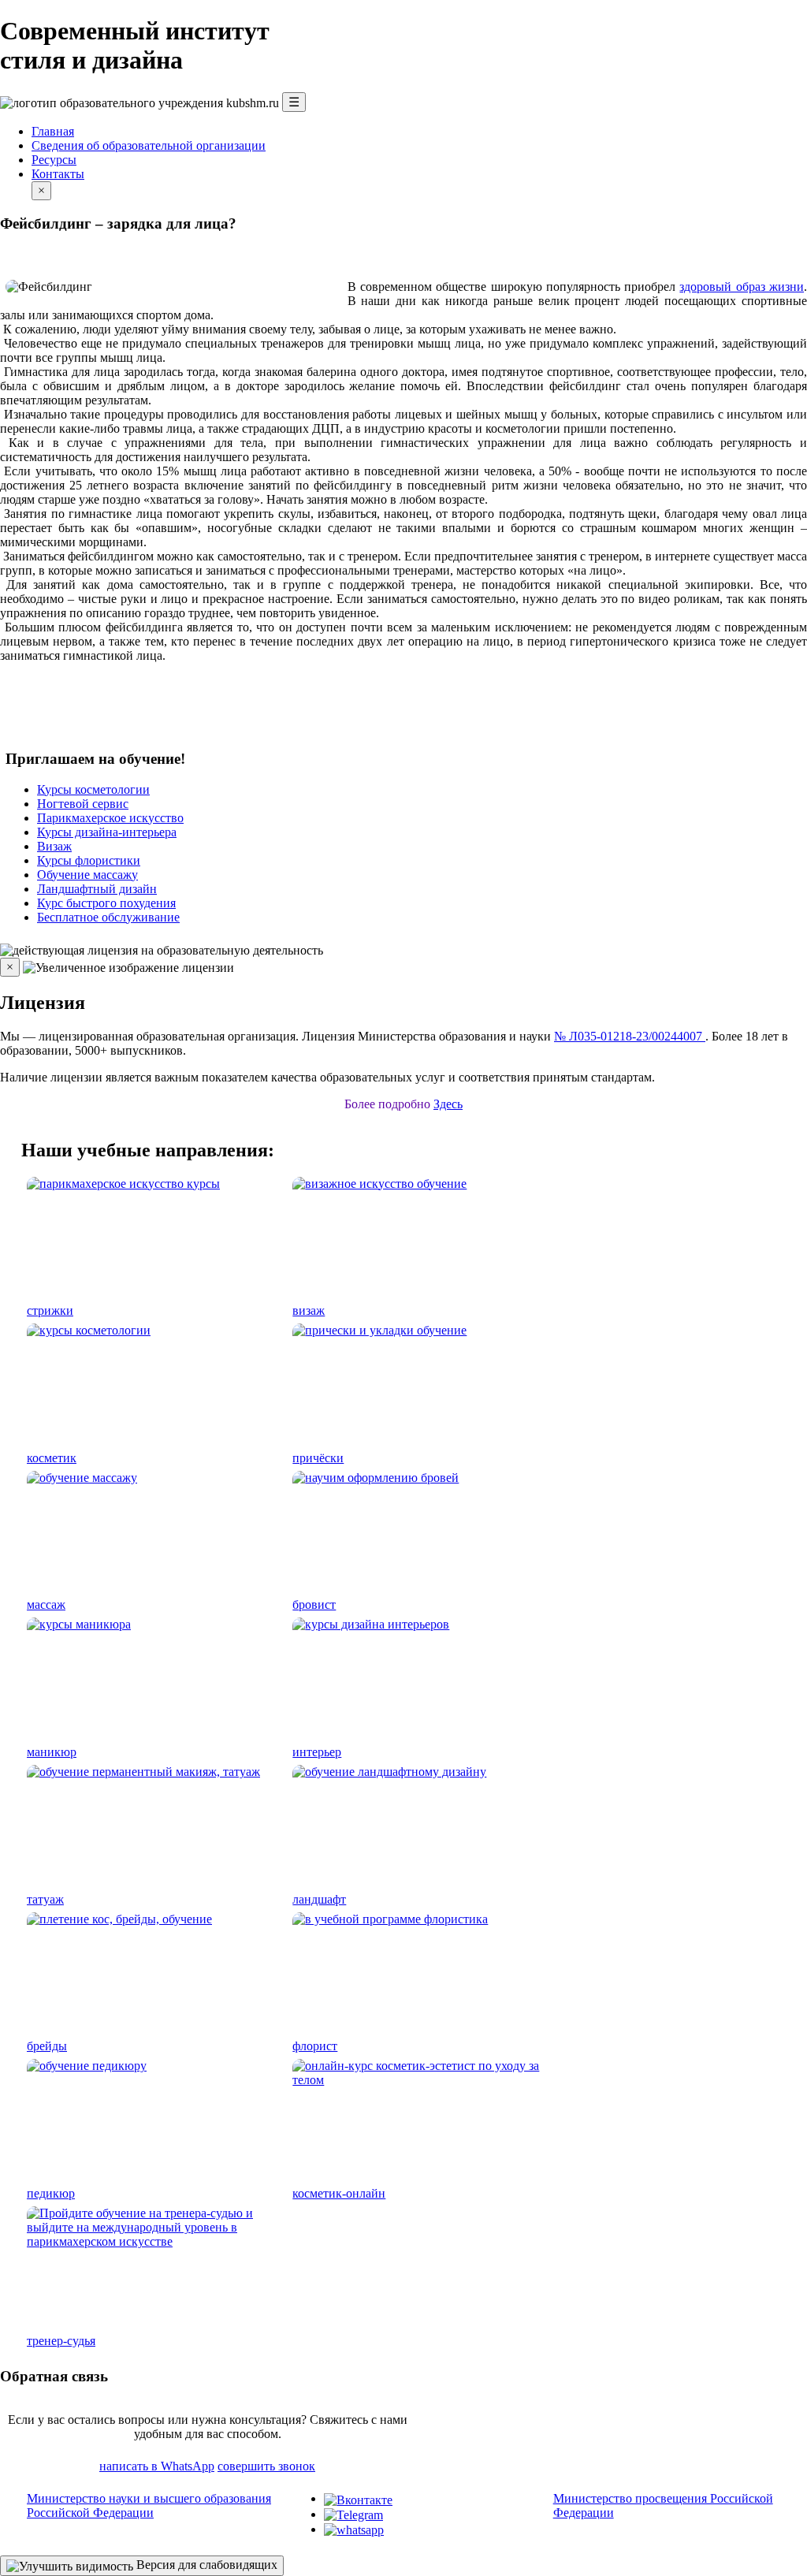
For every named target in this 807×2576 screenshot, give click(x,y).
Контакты (58, 174)
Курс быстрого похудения (106, 903)
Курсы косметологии (93, 789)
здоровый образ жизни (742, 287)
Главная (53, 131)
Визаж (54, 846)
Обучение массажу (87, 875)
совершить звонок (266, 2466)
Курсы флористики (89, 860)
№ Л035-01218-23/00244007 (630, 1036)
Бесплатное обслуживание (108, 917)
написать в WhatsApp (157, 2466)
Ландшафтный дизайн (97, 889)
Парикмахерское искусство (110, 818)
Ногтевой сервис (83, 804)
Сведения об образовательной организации (149, 145)
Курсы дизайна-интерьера (107, 832)
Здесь (448, 1104)
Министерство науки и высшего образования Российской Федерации (149, 2505)
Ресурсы (54, 160)
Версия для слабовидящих (205, 2565)
